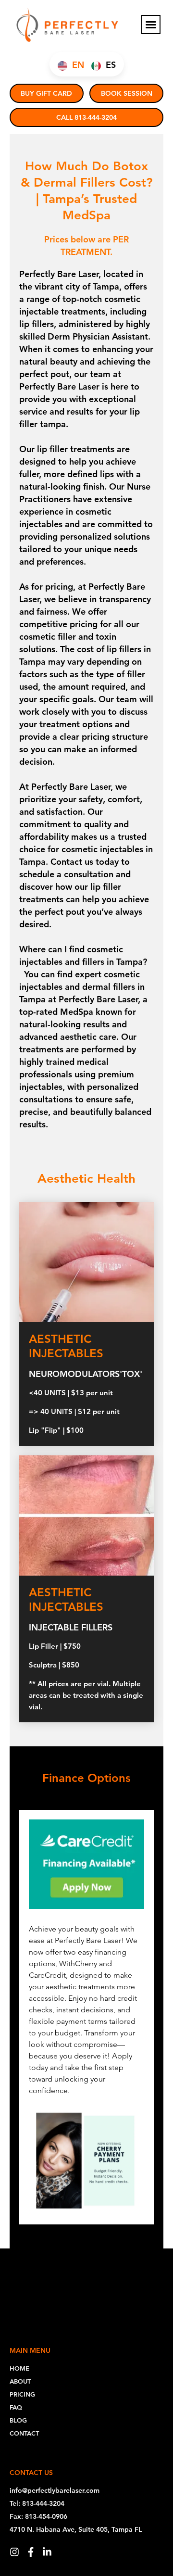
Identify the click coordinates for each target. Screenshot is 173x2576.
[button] (151, 25)
